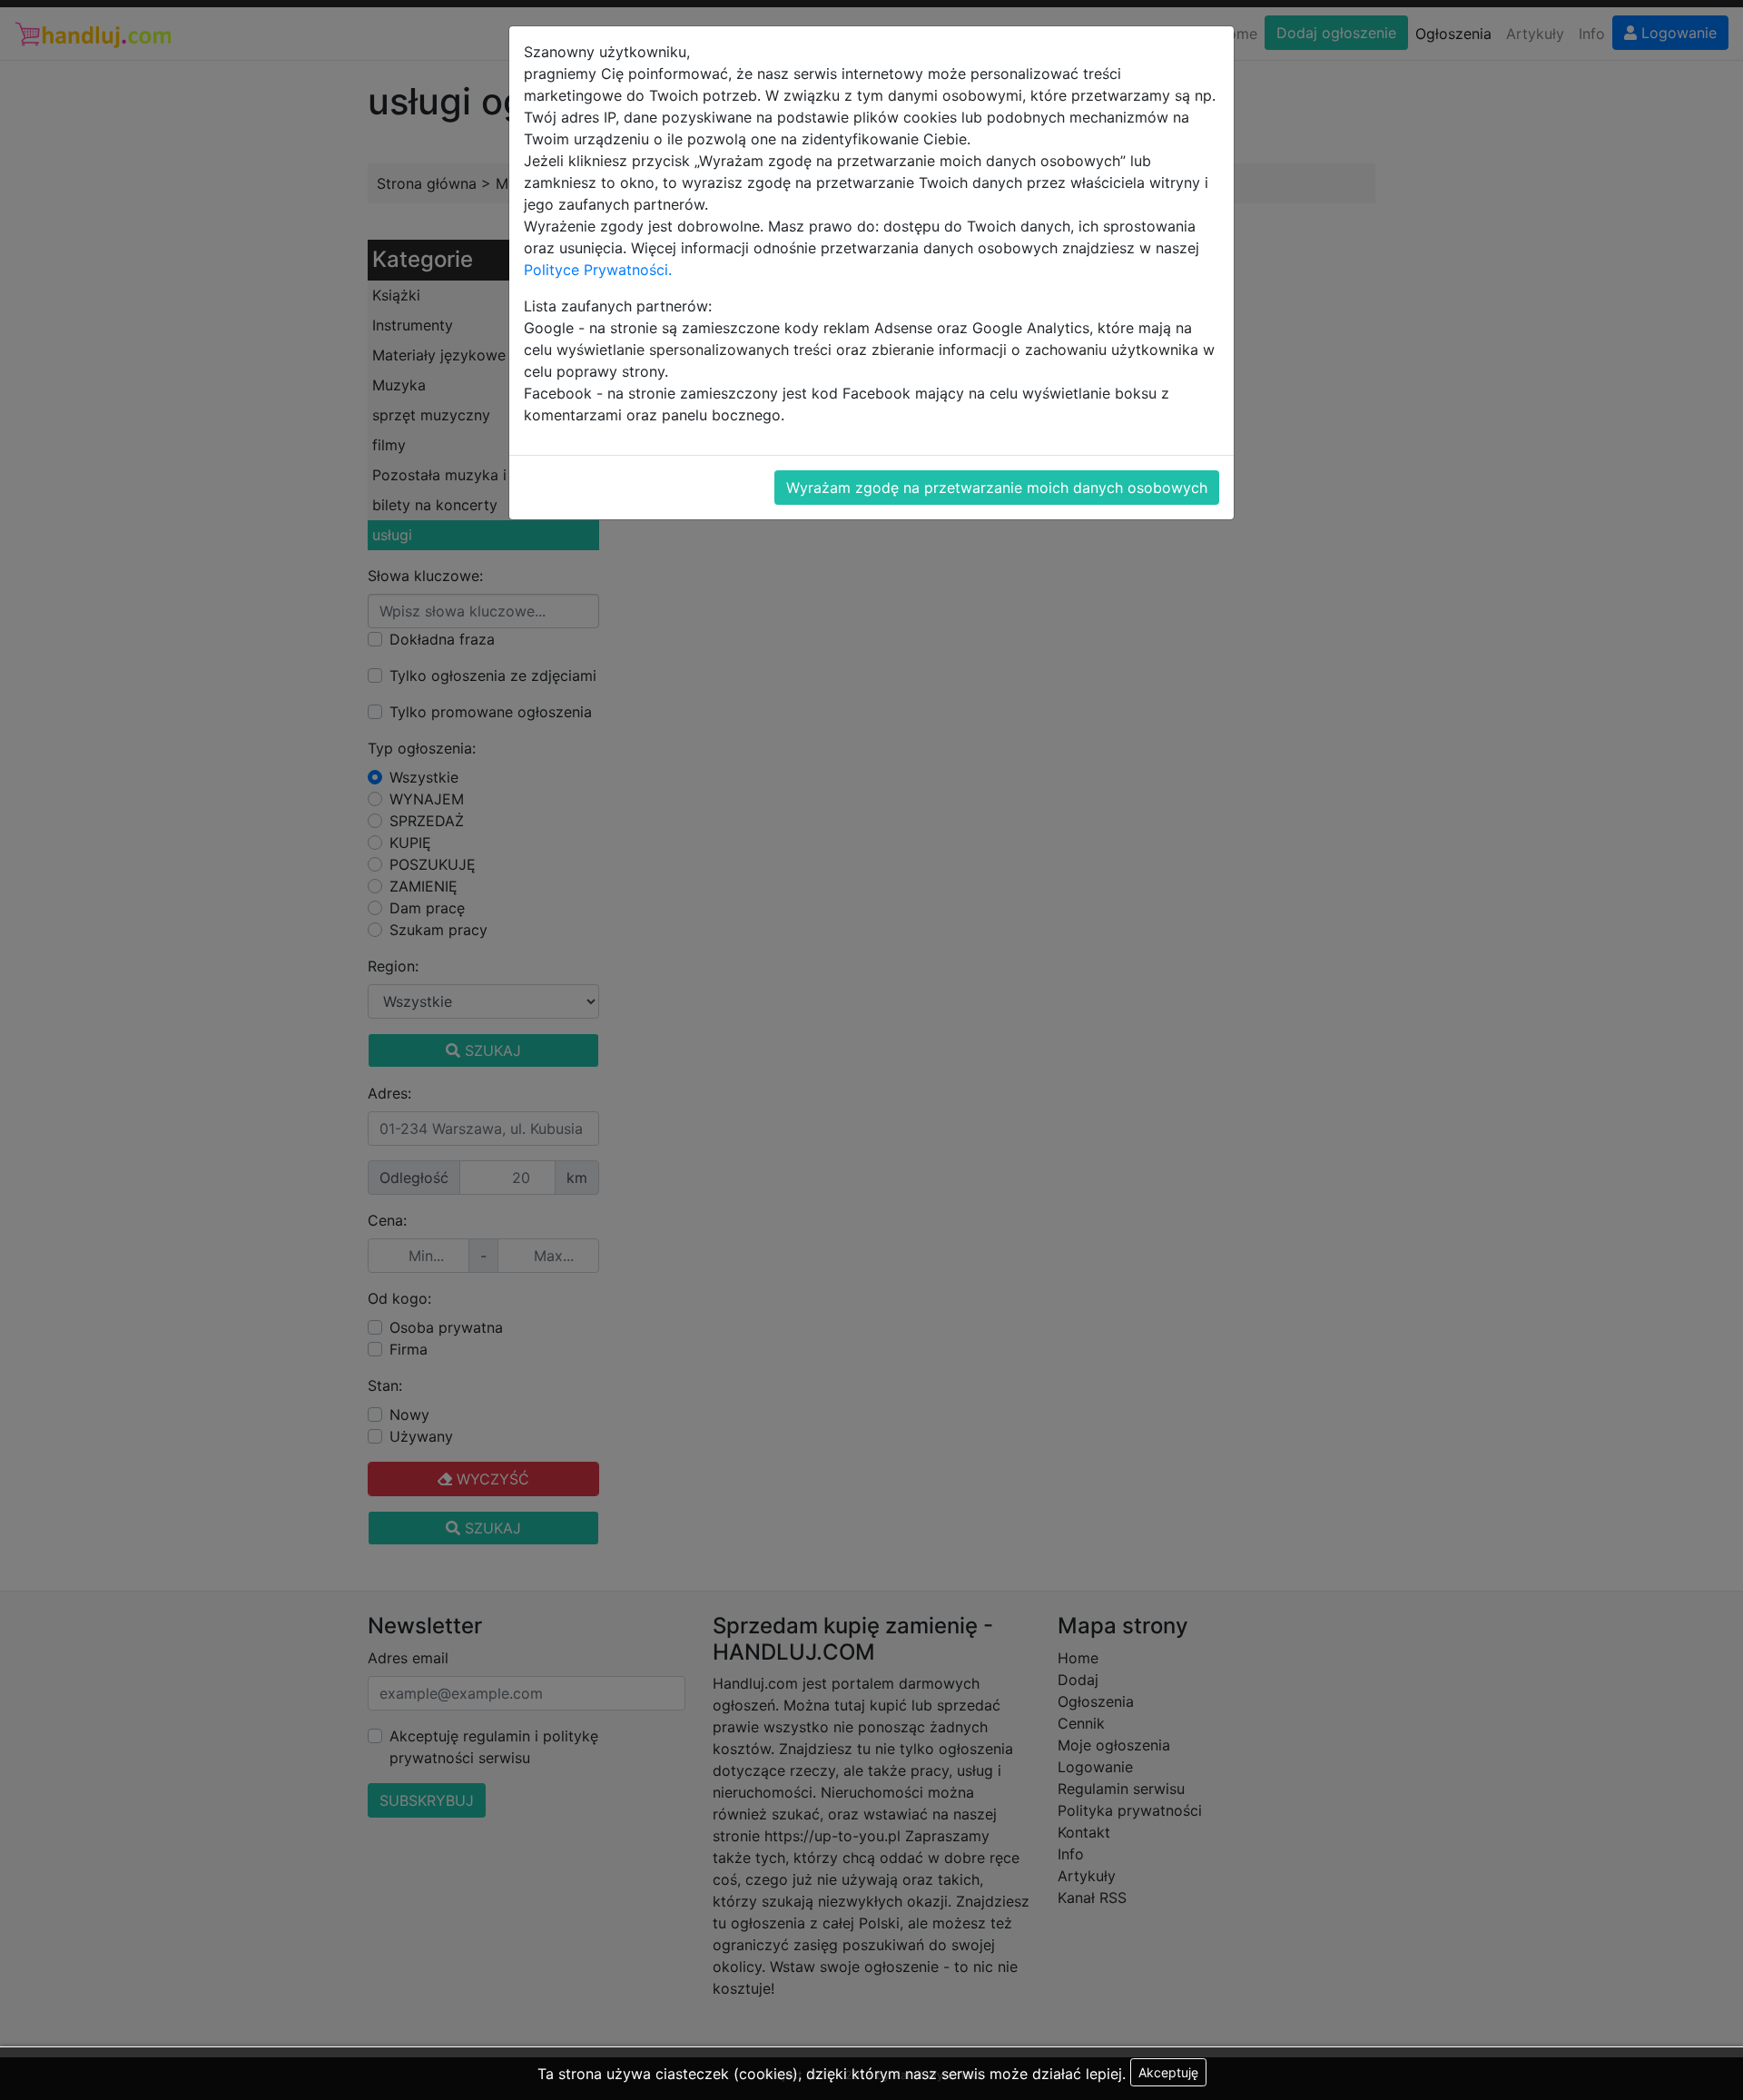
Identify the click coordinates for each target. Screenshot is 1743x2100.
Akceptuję (1168, 2072)
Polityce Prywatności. (598, 270)
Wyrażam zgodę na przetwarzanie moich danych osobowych (997, 488)
